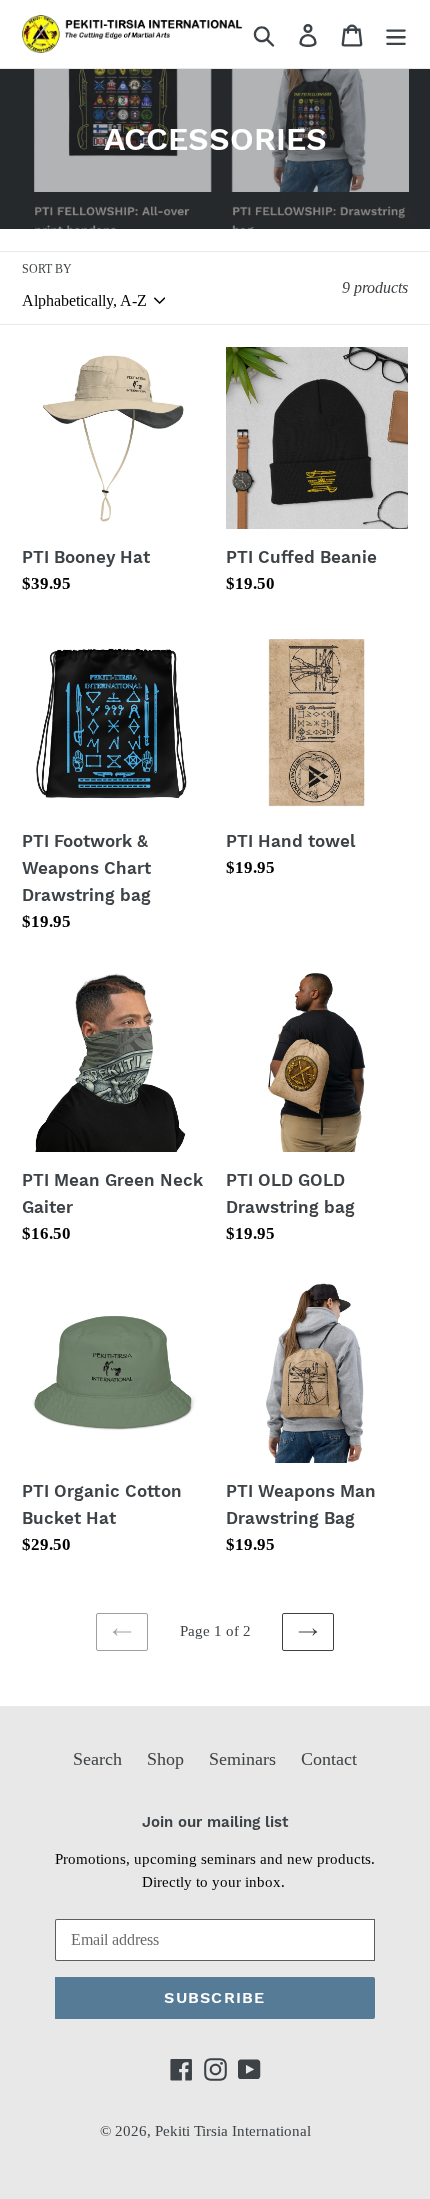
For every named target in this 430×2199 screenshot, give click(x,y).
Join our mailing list (215, 1822)
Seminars (242, 1759)
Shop (165, 1759)
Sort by (47, 269)
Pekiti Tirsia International (233, 2131)
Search (97, 1759)
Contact (329, 1759)
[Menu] (396, 33)
